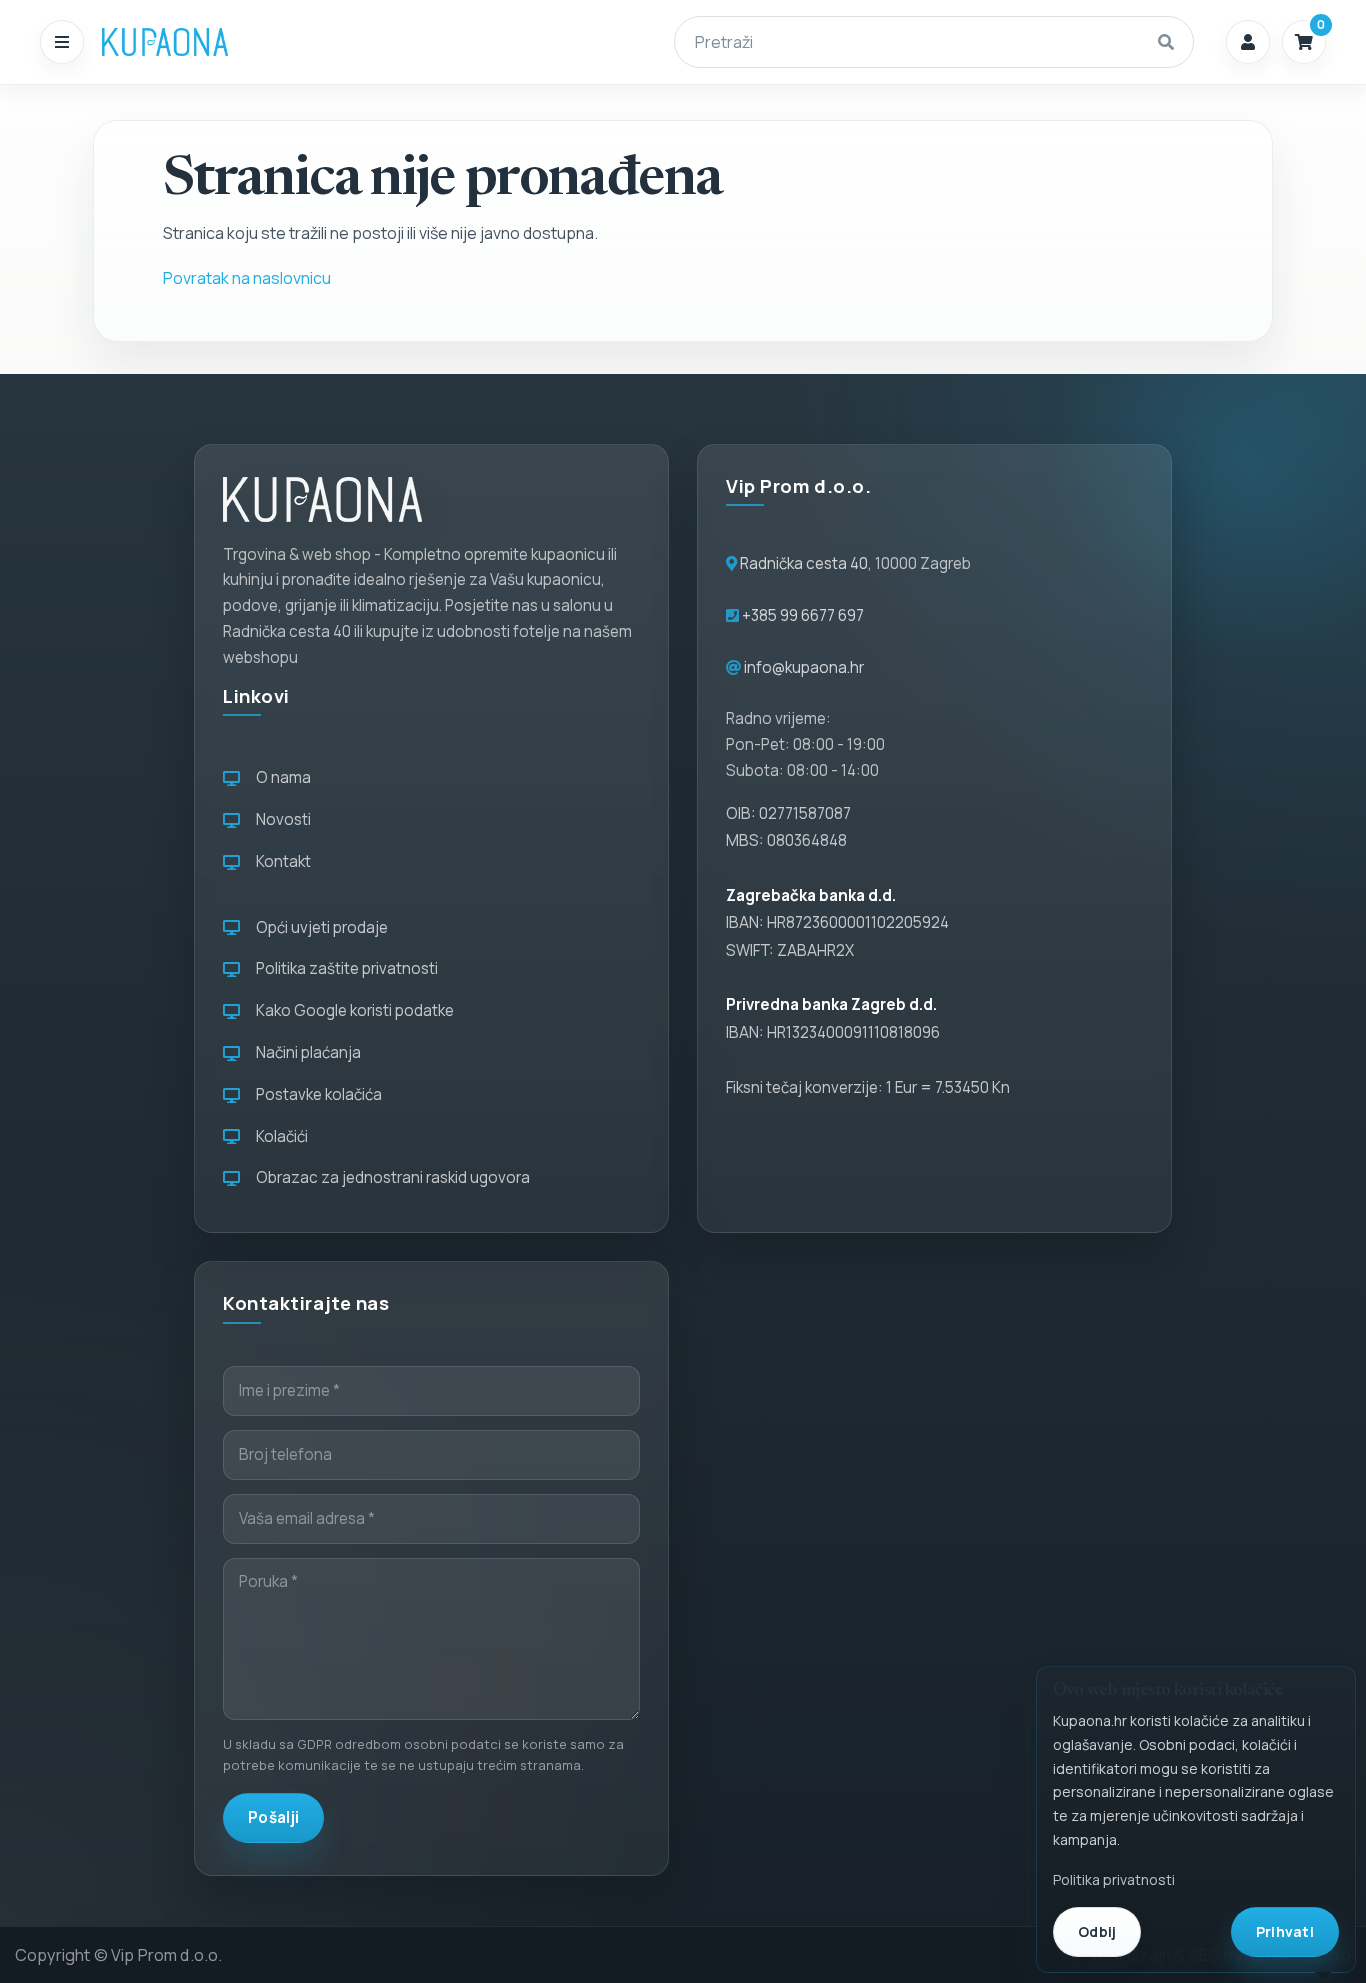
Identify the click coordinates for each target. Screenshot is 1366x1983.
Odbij (1097, 1931)
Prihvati (1285, 1931)
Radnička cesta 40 (804, 563)
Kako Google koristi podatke (352, 1010)
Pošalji (273, 1817)
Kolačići (279, 1136)
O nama (280, 777)
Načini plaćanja (305, 1052)
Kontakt (280, 861)
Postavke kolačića (316, 1094)
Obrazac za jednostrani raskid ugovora (390, 1177)
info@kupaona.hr (804, 667)
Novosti (280, 819)
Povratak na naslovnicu (247, 278)
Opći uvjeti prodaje (319, 927)
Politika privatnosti (1114, 1879)
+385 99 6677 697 (801, 615)
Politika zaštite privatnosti (344, 968)
